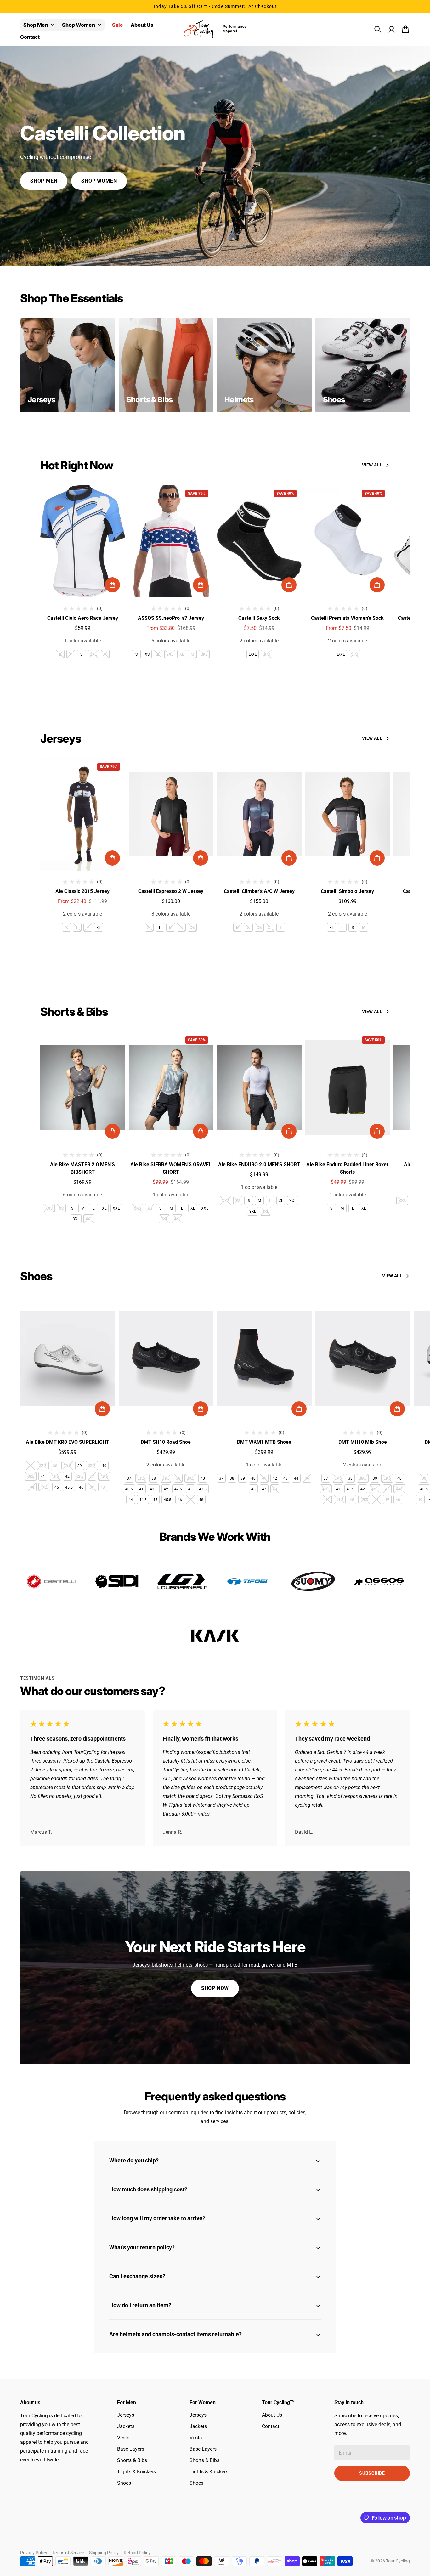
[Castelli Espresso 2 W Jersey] (171, 814)
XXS (49, 1208)
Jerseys (126, 2415)
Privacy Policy (34, 2553)
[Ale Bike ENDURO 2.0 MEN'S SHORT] (259, 1087)
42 (67, 1477)
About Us (272, 2415)
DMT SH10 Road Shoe (166, 1442)
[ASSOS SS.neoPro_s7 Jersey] (171, 541)
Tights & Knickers (136, 2472)
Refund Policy (137, 2553)
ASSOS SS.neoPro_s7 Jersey (171, 618)
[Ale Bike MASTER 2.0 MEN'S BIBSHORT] (83, 1087)
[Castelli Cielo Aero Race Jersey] (83, 541)
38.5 (67, 1466)
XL (105, 654)
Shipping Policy (104, 2553)
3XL (204, 654)
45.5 (69, 1487)
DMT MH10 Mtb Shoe (363, 1442)
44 (32, 1487)
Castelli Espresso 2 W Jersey (171, 891)
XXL (116, 1208)
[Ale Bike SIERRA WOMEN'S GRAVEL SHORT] (171, 1087)
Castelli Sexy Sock (259, 618)
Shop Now (215, 1988)
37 (31, 1466)
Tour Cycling (398, 2561)
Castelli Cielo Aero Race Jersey (83, 618)
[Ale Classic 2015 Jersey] (83, 814)
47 (92, 1487)
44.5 (44, 1487)
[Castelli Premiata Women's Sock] (348, 541)
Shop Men (36, 25)
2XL (93, 654)
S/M (266, 654)
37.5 (43, 1466)
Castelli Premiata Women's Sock (347, 618)
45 (57, 1487)
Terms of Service (68, 2553)
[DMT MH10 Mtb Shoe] (363, 1359)
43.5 (104, 1477)
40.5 (31, 1477)
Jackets (126, 2426)
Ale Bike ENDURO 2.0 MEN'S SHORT (259, 1164)
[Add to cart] (112, 585)
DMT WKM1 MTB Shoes (264, 1442)
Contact (271, 2426)
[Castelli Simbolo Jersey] (348, 814)
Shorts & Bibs (132, 2460)
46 (81, 1487)
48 (103, 1487)
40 (104, 1466)
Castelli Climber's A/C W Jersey (259, 891)
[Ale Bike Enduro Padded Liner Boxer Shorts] (348, 1087)
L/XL (253, 654)
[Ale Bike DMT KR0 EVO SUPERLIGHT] (68, 1359)
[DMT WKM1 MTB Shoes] (264, 1359)
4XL (89, 1219)
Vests (123, 2438)
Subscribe (372, 2473)
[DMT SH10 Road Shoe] (166, 1359)
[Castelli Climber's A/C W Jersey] (259, 814)
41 (43, 1477)
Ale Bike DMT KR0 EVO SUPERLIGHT (68, 1442)
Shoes (124, 2483)
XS (147, 654)
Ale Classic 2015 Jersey (82, 891)
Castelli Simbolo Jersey (347, 891)
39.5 (92, 1466)
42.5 (80, 1477)
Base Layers (131, 2449)
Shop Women (79, 25)
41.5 (55, 1477)
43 (92, 1477)
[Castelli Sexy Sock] (259, 541)
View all (372, 465)
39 (80, 1466)
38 (55, 1466)
